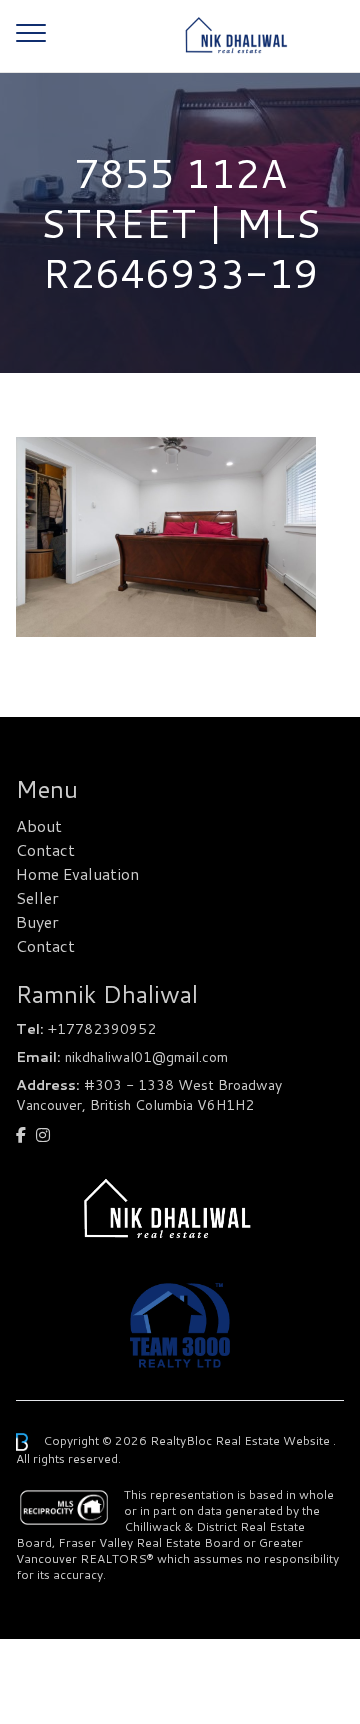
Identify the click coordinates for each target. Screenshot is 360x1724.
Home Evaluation (77, 873)
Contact (45, 849)
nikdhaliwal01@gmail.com (146, 1057)
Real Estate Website (274, 1440)
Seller (37, 897)
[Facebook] (21, 1134)
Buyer (37, 921)
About (39, 825)
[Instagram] (43, 1134)
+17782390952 (102, 1029)
